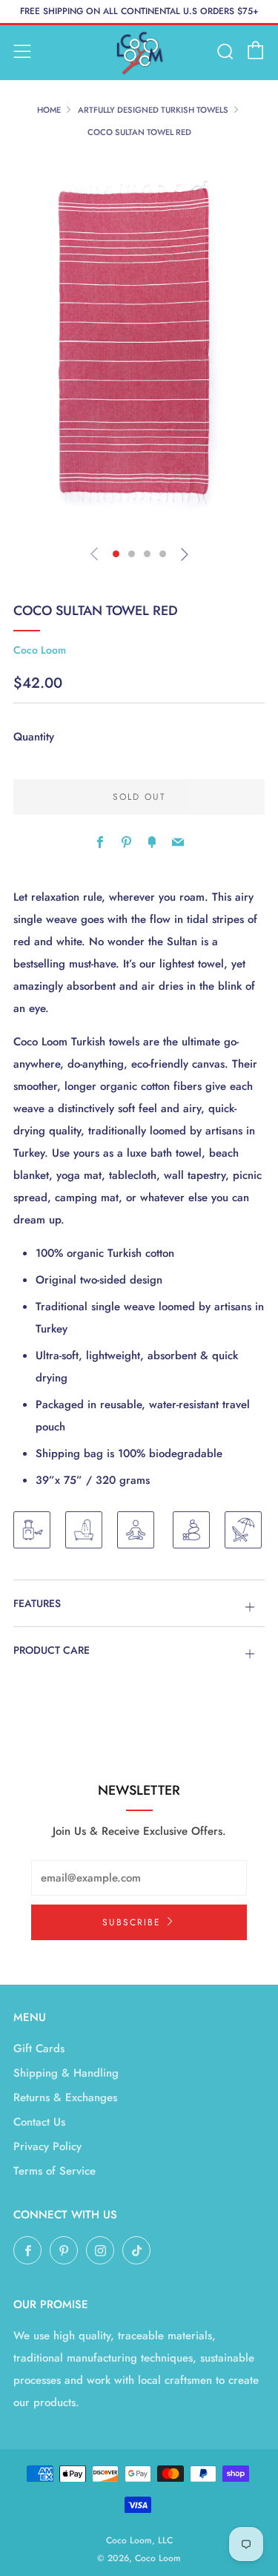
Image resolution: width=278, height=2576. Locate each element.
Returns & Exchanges (65, 2097)
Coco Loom (40, 650)
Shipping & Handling (66, 2073)
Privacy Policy (47, 2146)
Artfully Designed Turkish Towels (153, 110)
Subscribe (132, 1922)
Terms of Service (54, 2171)
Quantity (34, 737)
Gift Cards (39, 2048)
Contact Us (39, 2122)
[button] (116, 554)
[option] (139, 344)
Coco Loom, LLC (139, 2540)
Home (49, 110)
